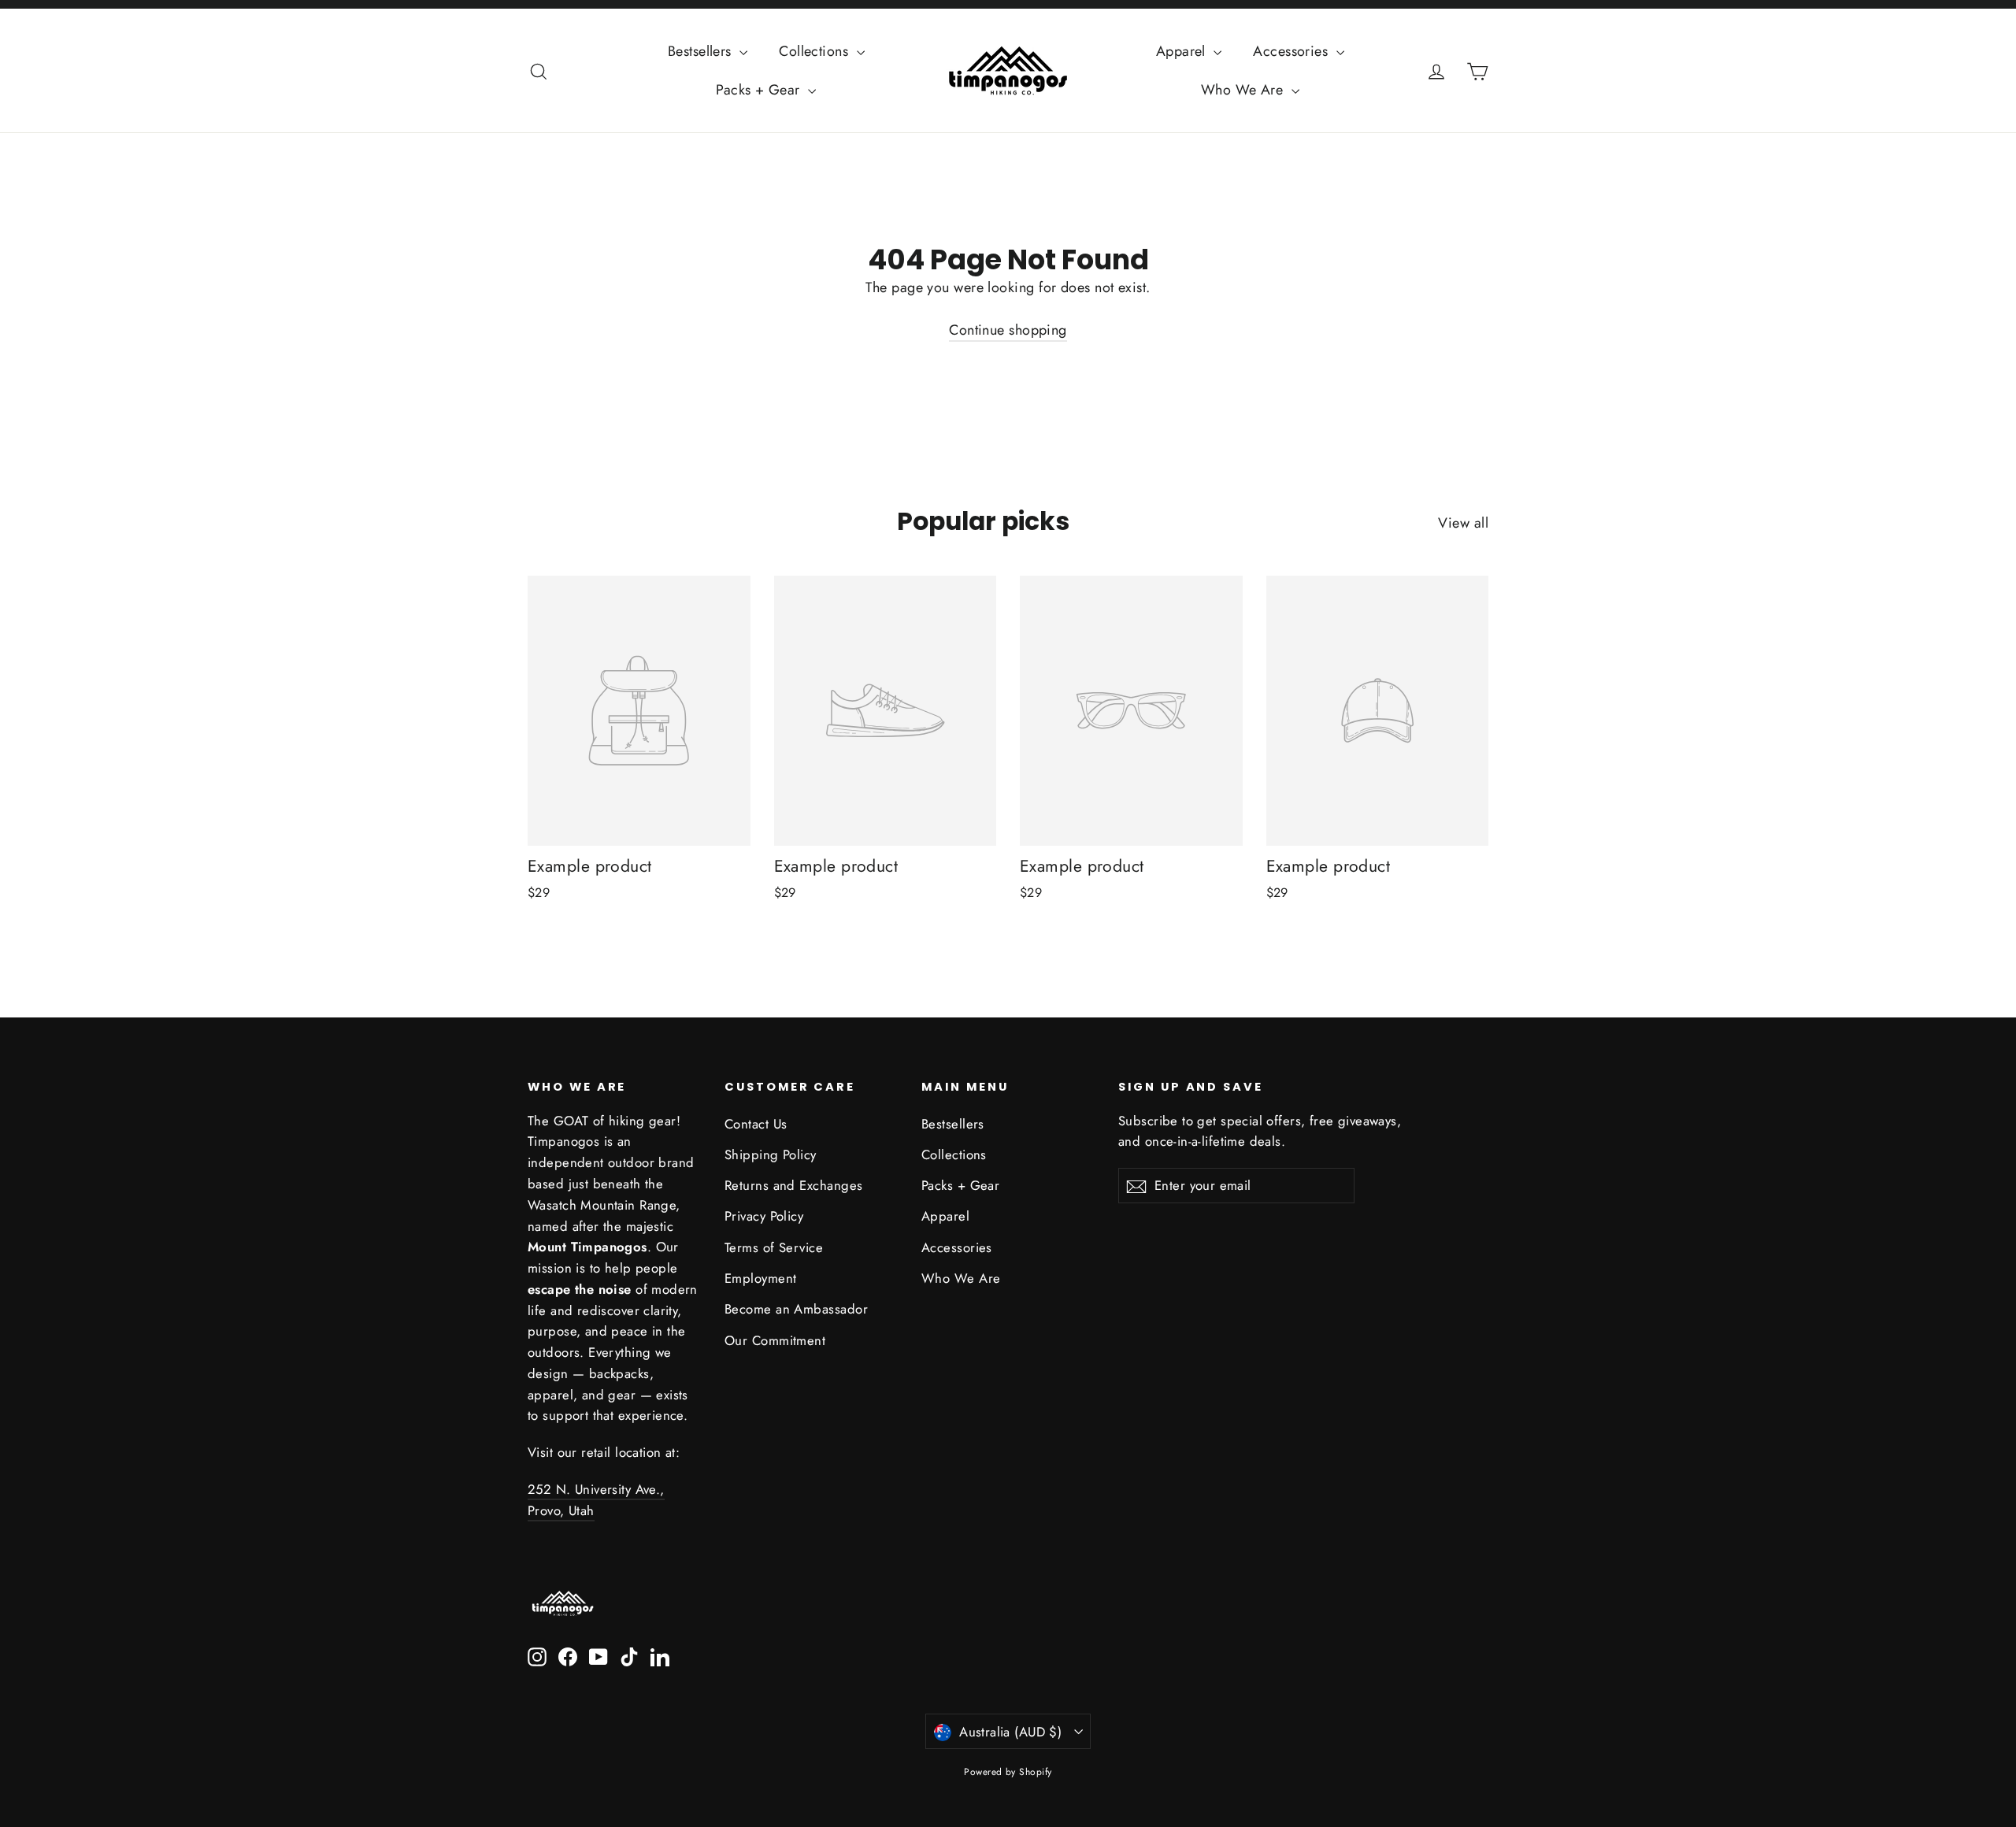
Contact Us (756, 1124)
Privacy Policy (764, 1216)
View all (1463, 523)
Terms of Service (774, 1247)
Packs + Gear (760, 90)
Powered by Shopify (1008, 1772)
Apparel (1183, 51)
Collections (815, 51)
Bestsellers (702, 51)
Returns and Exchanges (793, 1185)
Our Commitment (775, 1340)
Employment (761, 1278)
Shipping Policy (771, 1154)
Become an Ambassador (796, 1309)
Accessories (1292, 51)
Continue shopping (1008, 330)
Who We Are (1244, 90)
